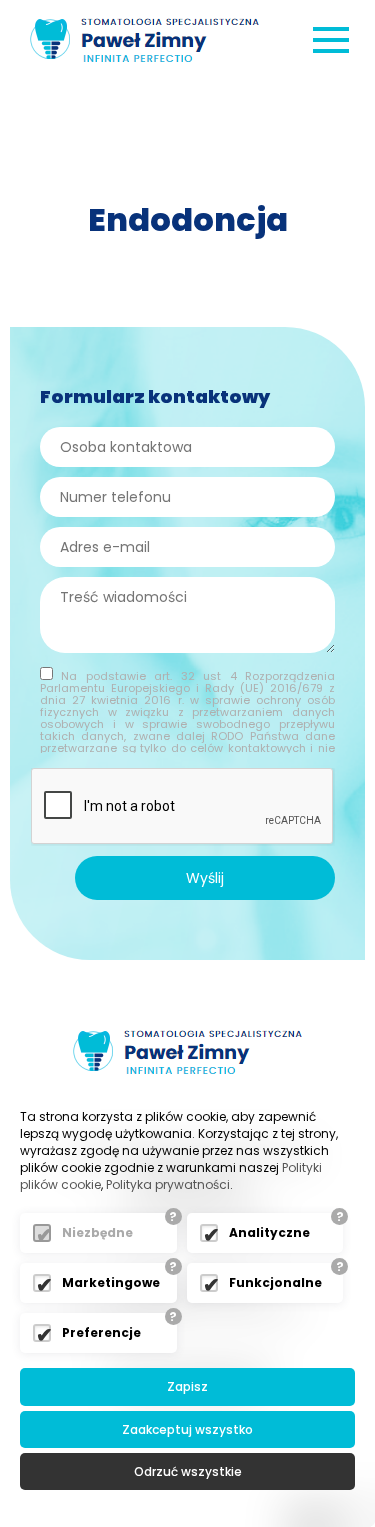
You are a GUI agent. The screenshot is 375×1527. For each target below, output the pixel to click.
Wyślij (205, 878)
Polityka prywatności (168, 1184)
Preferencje (101, 1332)
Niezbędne (97, 1232)
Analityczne (269, 1232)
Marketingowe (111, 1282)
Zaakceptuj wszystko (187, 1429)
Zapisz (187, 1386)
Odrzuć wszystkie (188, 1471)
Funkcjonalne (275, 1282)
